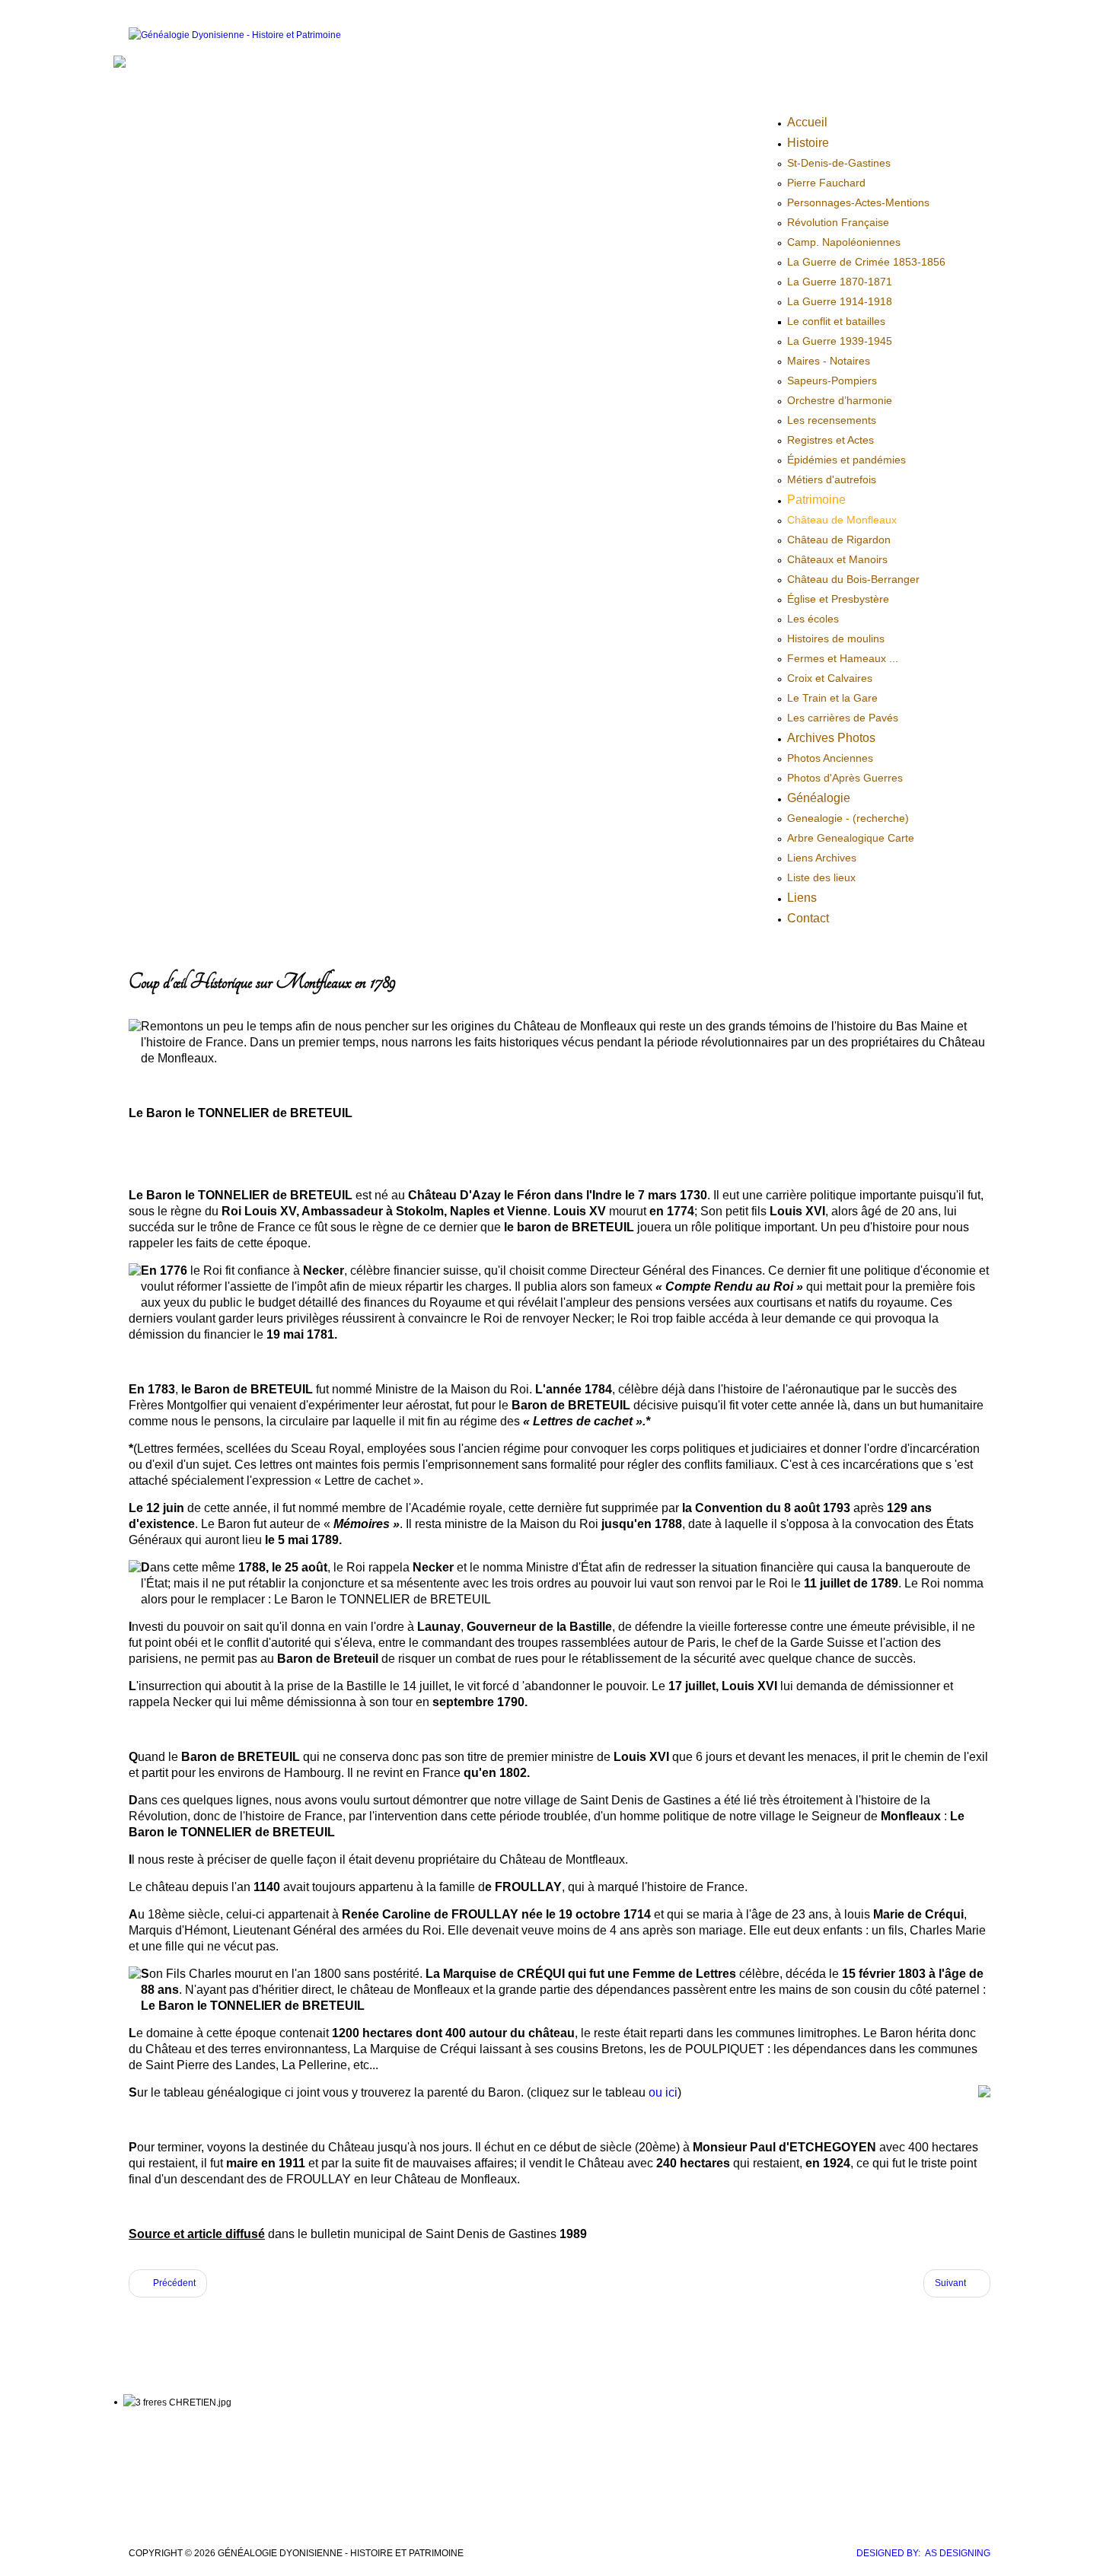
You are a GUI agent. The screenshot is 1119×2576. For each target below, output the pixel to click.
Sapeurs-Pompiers (832, 381)
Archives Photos (831, 738)
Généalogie (819, 798)
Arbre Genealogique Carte (851, 838)
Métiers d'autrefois (832, 479)
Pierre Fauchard (826, 183)
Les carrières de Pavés (843, 718)
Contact (808, 918)
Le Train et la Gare (832, 698)
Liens (802, 898)
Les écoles (813, 619)
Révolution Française (838, 222)
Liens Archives (822, 858)
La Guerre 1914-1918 (840, 301)
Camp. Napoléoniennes (844, 242)
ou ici (662, 2092)
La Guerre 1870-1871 (840, 282)
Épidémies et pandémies (846, 460)
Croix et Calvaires (830, 678)
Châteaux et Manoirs (837, 559)
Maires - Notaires (829, 361)
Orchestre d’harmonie (840, 400)
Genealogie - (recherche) (848, 818)
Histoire (808, 143)
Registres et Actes (830, 440)
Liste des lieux (821, 877)
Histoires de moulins (836, 638)
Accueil (807, 122)
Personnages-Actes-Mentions (858, 202)
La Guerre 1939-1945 (840, 341)
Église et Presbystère (838, 599)
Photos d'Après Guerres (845, 778)
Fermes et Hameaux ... (843, 658)
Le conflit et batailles (836, 321)
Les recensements (832, 420)
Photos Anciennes (830, 758)
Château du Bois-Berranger (853, 579)
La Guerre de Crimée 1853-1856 (866, 262)
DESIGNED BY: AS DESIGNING (923, 2553)
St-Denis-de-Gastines (839, 163)
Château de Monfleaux (842, 520)
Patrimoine (816, 500)
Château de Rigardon (839, 540)
